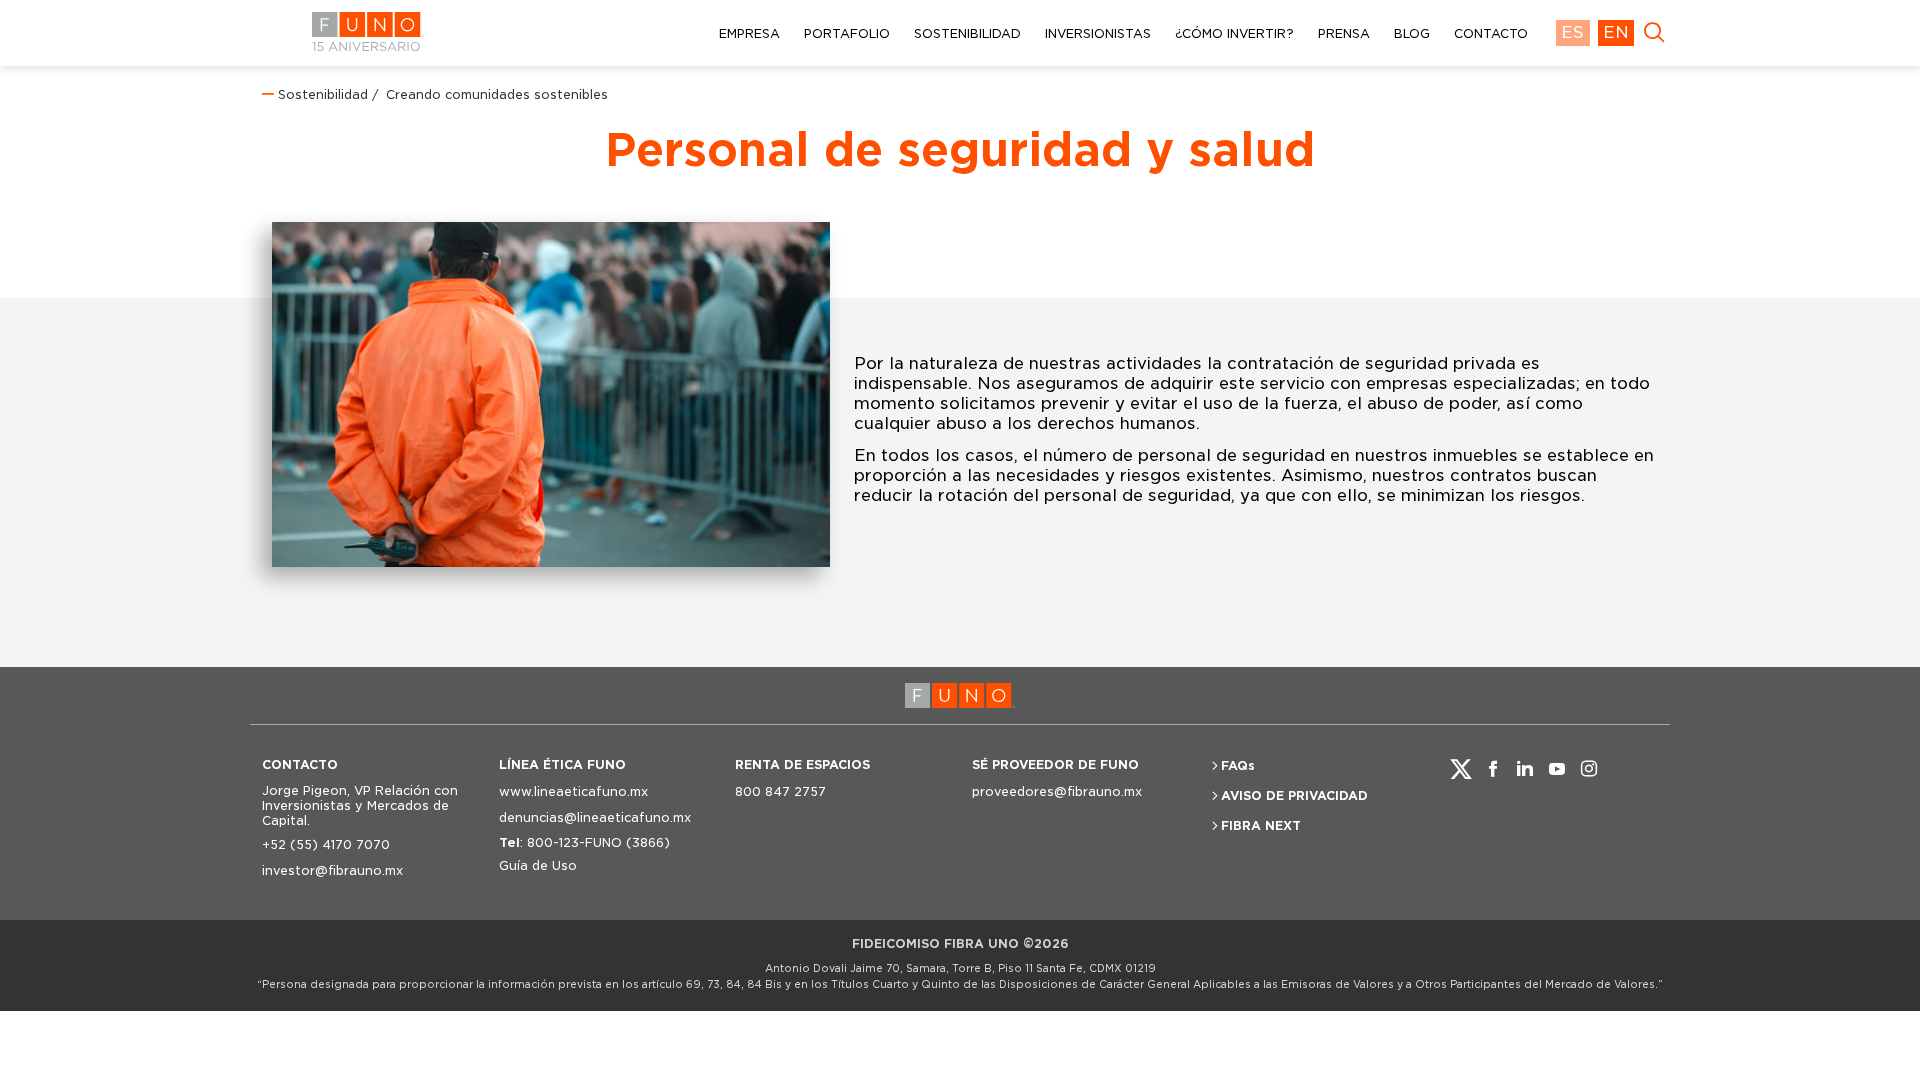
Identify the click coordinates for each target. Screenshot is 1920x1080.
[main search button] (1654, 33)
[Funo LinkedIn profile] (1525, 769)
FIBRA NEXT (1261, 825)
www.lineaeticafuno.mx (573, 791)
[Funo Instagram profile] (1589, 769)
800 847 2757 (780, 791)
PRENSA (1344, 33)
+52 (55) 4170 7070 (326, 844)
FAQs (1238, 765)
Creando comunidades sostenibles (495, 94)
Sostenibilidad (323, 94)
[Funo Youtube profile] (1557, 769)
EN (1616, 32)
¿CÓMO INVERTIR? (1234, 33)
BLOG (1412, 33)
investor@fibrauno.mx (332, 870)
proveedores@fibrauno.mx (1057, 791)
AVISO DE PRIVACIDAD (1294, 795)
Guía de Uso (538, 865)
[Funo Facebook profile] (1493, 769)
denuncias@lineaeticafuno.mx (595, 817)
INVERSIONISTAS (1098, 33)
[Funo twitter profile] (1461, 769)
